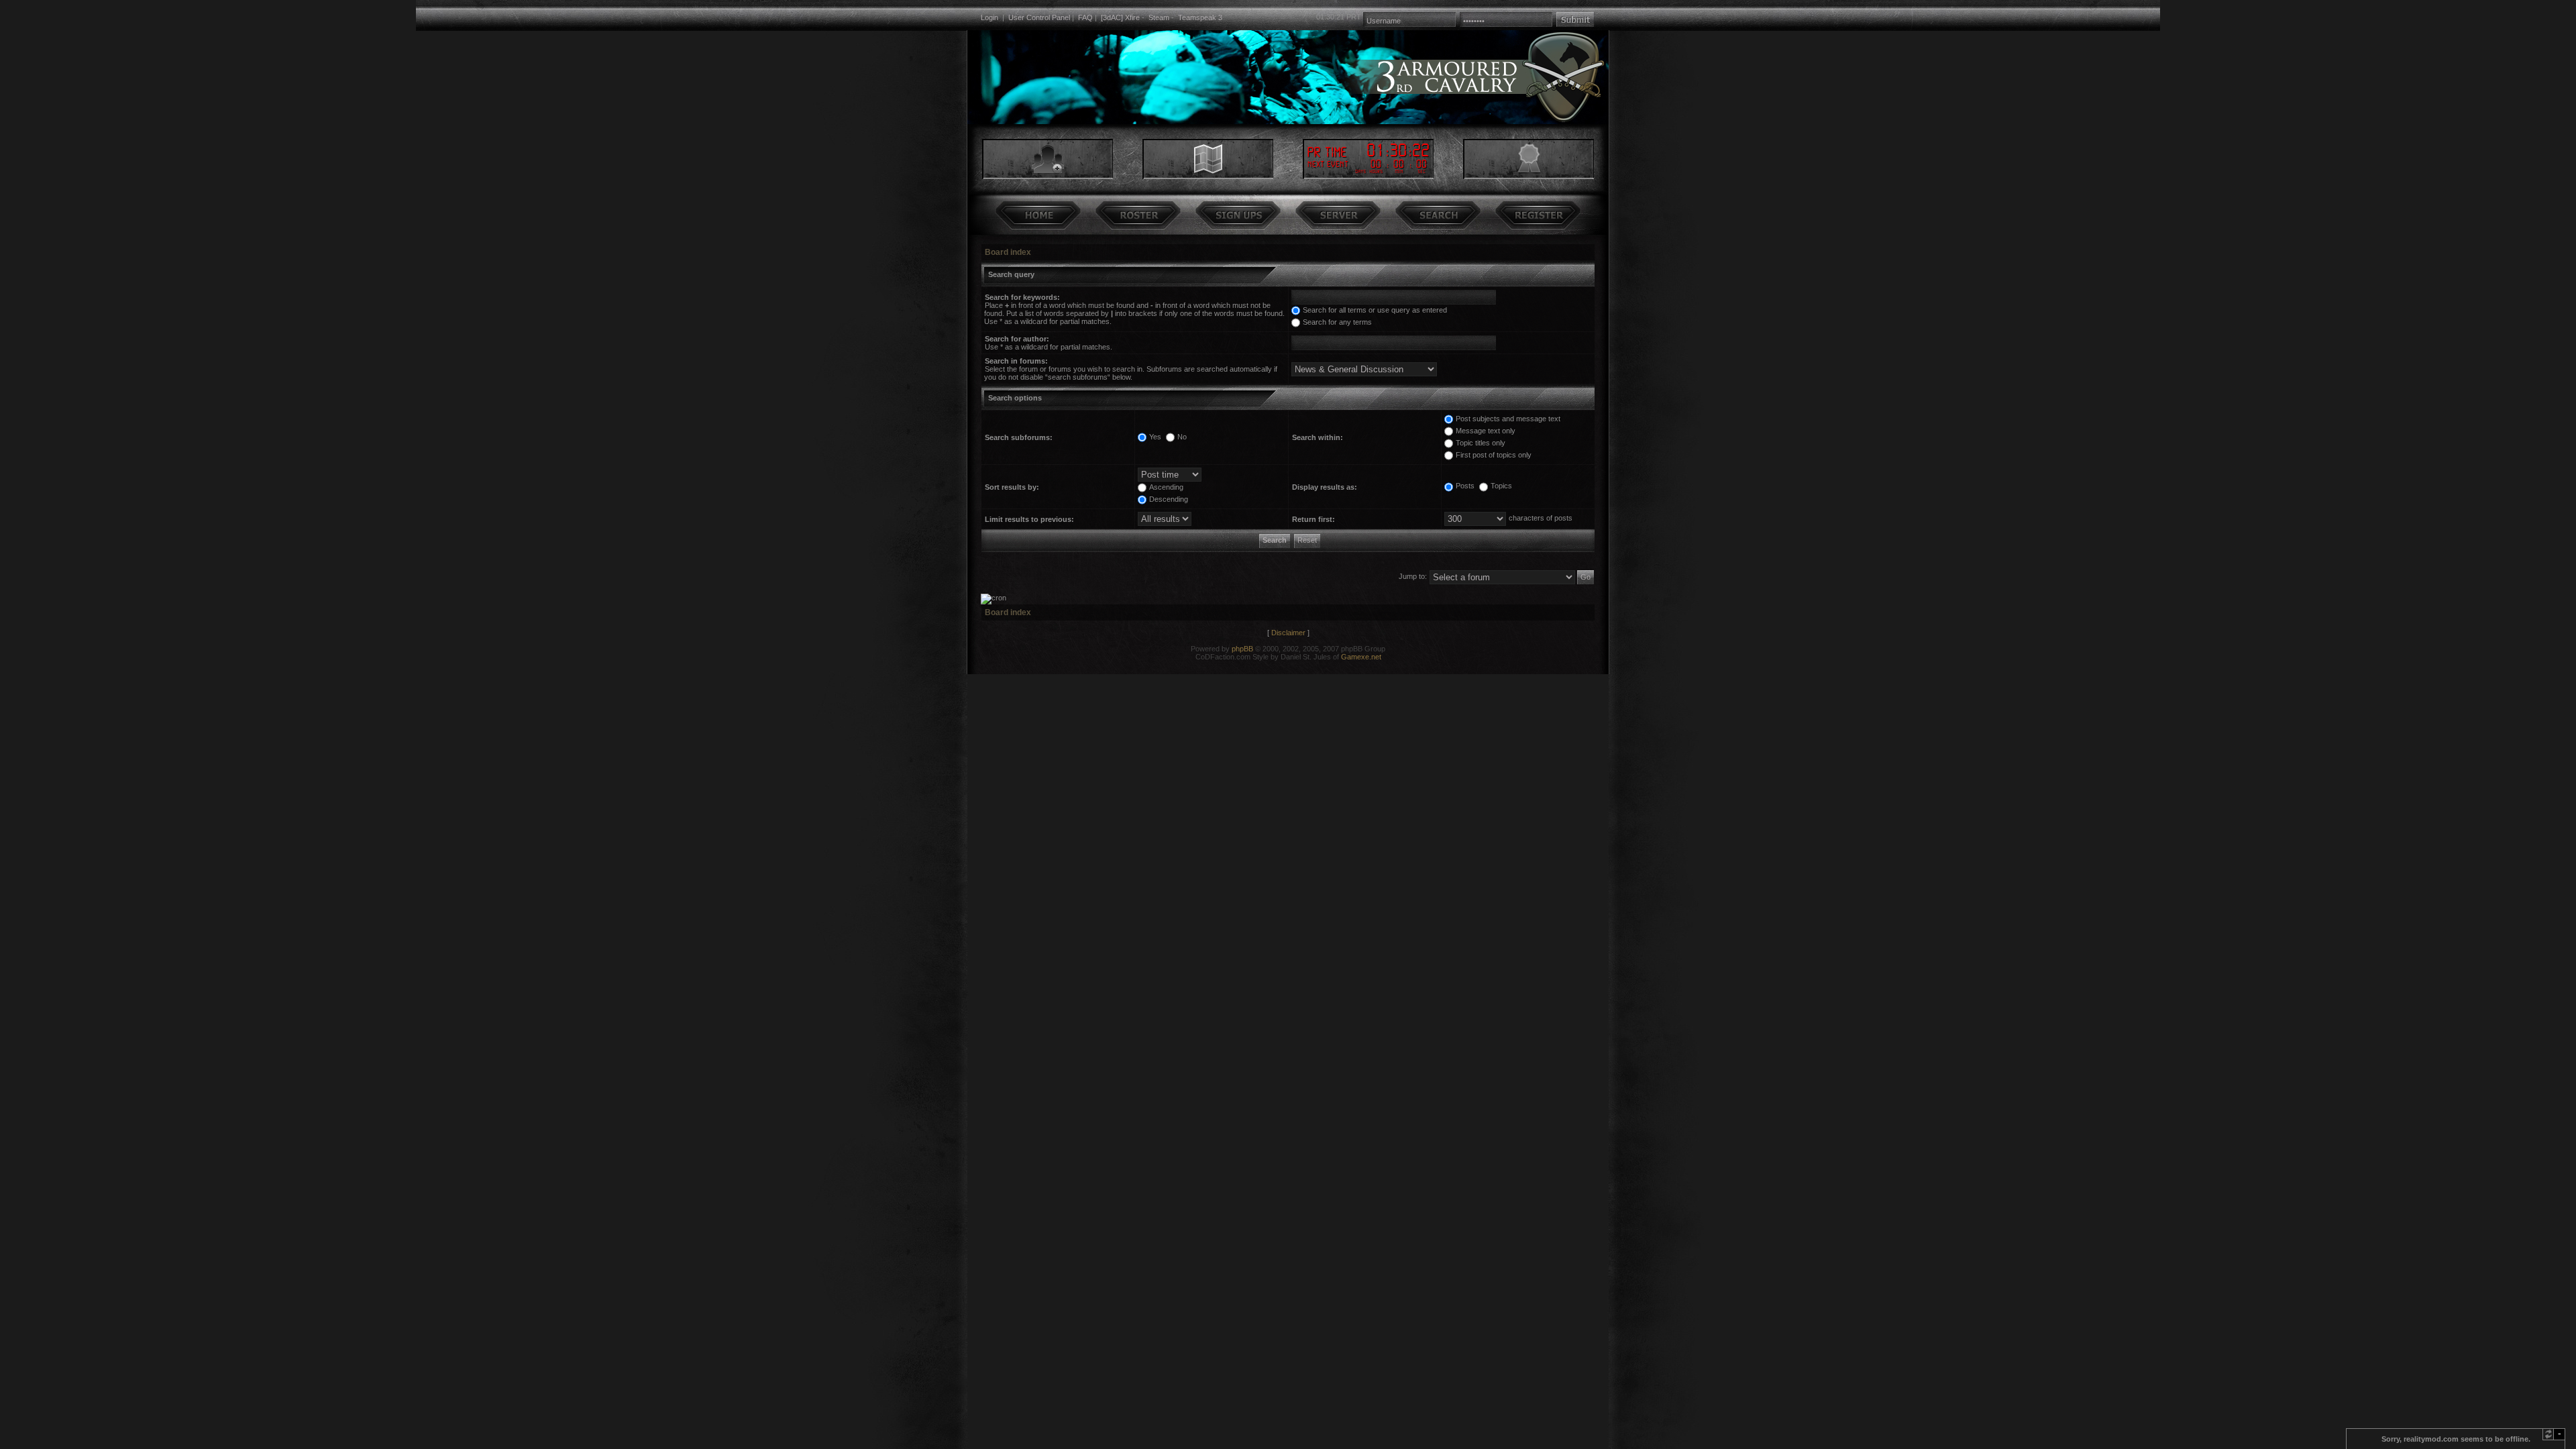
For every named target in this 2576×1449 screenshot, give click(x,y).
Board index (1008, 252)
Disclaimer (1288, 633)
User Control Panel (1039, 17)
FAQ (1085, 17)
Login (989, 17)
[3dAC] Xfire (1120, 17)
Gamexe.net (1361, 657)
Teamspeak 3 (1200, 17)
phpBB (1242, 649)
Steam (1159, 17)
